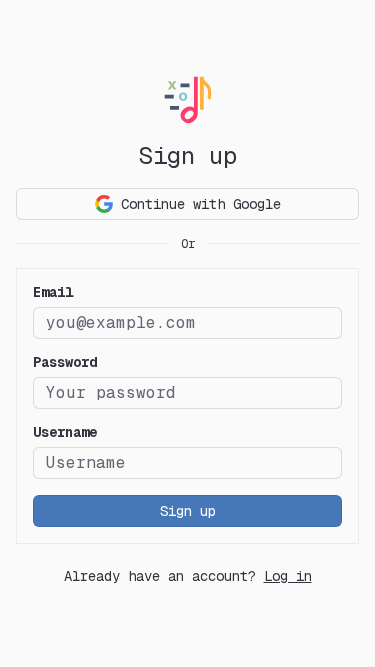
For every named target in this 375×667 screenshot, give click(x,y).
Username (65, 432)
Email (53, 292)
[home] (188, 100)
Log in (288, 576)
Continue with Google (201, 204)
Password (65, 362)
